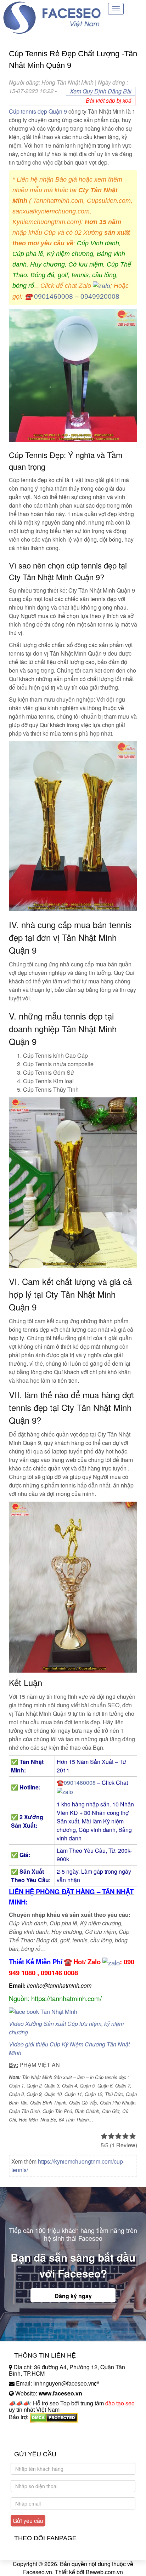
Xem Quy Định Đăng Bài (101, 91)
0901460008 (54, 296)
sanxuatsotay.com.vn (35, 2439)
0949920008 (100, 296)
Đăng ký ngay (73, 2296)
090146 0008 (59, 1973)
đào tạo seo (120, 2403)
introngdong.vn (28, 2429)
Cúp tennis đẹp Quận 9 (38, 111)
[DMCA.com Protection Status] (54, 2417)
